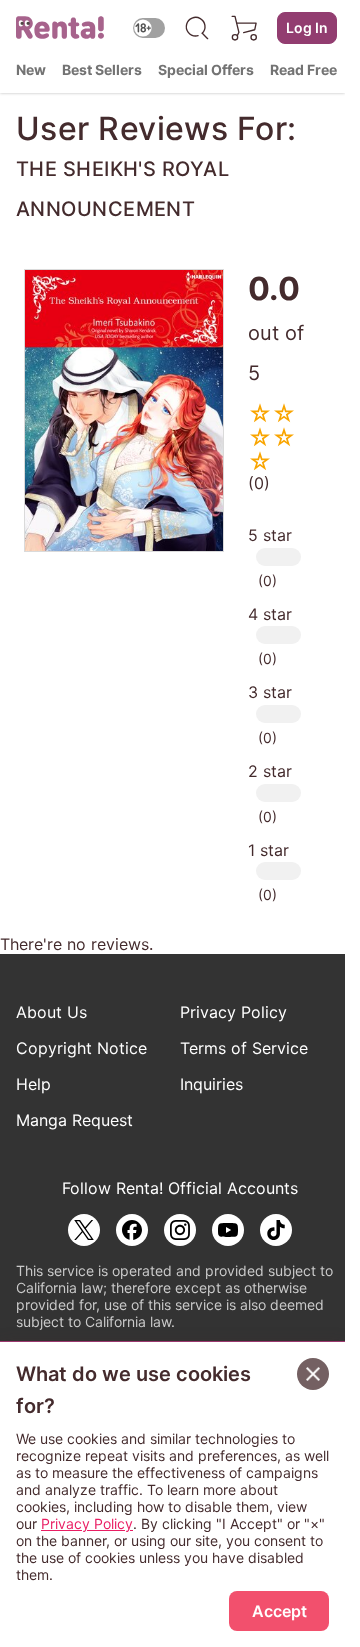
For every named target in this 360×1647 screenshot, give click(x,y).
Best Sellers (102, 69)
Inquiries (211, 1084)
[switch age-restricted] (149, 27)
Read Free (303, 69)
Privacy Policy (233, 1012)
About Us (51, 1012)
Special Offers (206, 69)
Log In (307, 27)
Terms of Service (244, 1048)
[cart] (245, 28)
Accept (279, 1611)
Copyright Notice (81, 1048)
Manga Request (74, 1120)
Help (33, 1084)
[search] (197, 28)
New (31, 69)
